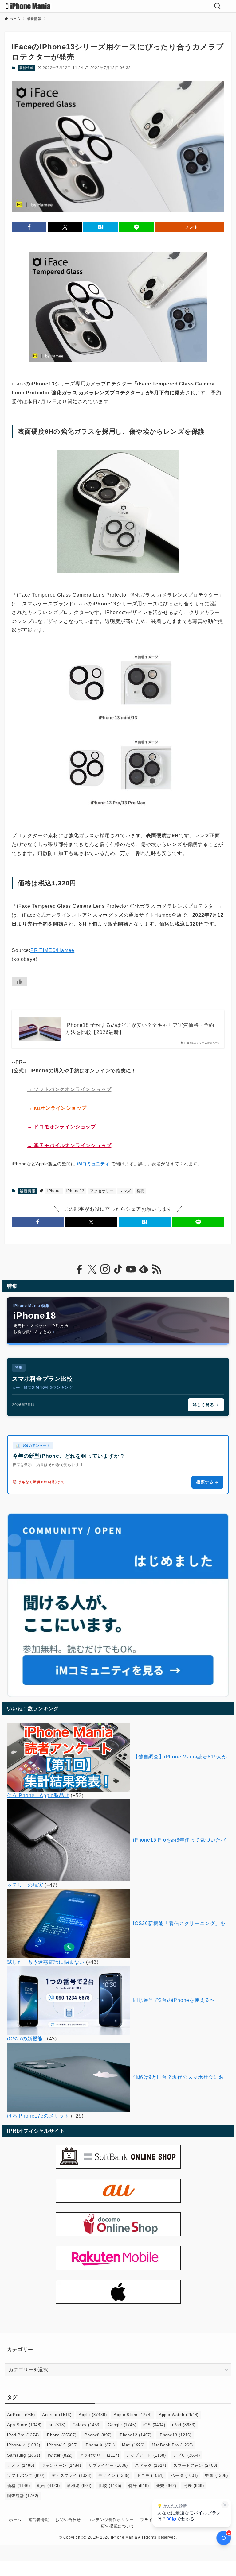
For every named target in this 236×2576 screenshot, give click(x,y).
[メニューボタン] (230, 6)
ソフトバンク (26, 2475)
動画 (49, 2486)
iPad (184, 2425)
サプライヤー (108, 2465)
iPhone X (100, 2445)
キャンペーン (61, 2465)
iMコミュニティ (93, 1164)
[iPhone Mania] (28, 6)
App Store (24, 2425)
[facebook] (79, 1269)
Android (57, 2415)
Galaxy (87, 2425)
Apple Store (133, 2415)
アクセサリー (102, 1191)
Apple (93, 2415)
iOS (154, 2425)
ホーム (15, 2520)
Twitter (60, 2455)
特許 (139, 2486)
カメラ (21, 2465)
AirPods (21, 2415)
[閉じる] (225, 2505)
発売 (140, 1191)
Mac (133, 2445)
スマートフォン (195, 2465)
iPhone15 (62, 2445)
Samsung (24, 2455)
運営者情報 (39, 2520)
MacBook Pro (172, 2445)
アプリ (187, 2455)
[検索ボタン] (218, 6)
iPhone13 (75, 1191)
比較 (110, 2486)
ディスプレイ (71, 2475)
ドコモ (150, 2475)
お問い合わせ (68, 2520)
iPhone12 (135, 2435)
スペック (151, 2465)
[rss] (157, 1269)
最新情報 (26, 68)
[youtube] (131, 1269)
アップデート (146, 2455)
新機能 (79, 2486)
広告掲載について (118, 2526)
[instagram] (105, 1269)
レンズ (125, 1191)
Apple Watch (179, 2415)
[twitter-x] (92, 1269)
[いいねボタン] (19, 981)
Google (122, 2425)
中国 (216, 2475)
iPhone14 (24, 2445)
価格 (18, 2486)
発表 (194, 2486)
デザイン (114, 2475)
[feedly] (144, 1269)
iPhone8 (98, 2435)
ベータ (184, 2475)
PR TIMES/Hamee (52, 950)
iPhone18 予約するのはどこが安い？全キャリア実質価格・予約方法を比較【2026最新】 (140, 1029)
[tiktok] (118, 1269)
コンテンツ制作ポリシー (111, 2520)
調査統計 (23, 2496)
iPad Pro (23, 2435)
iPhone (54, 1191)
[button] (29, 227)
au (57, 2425)
